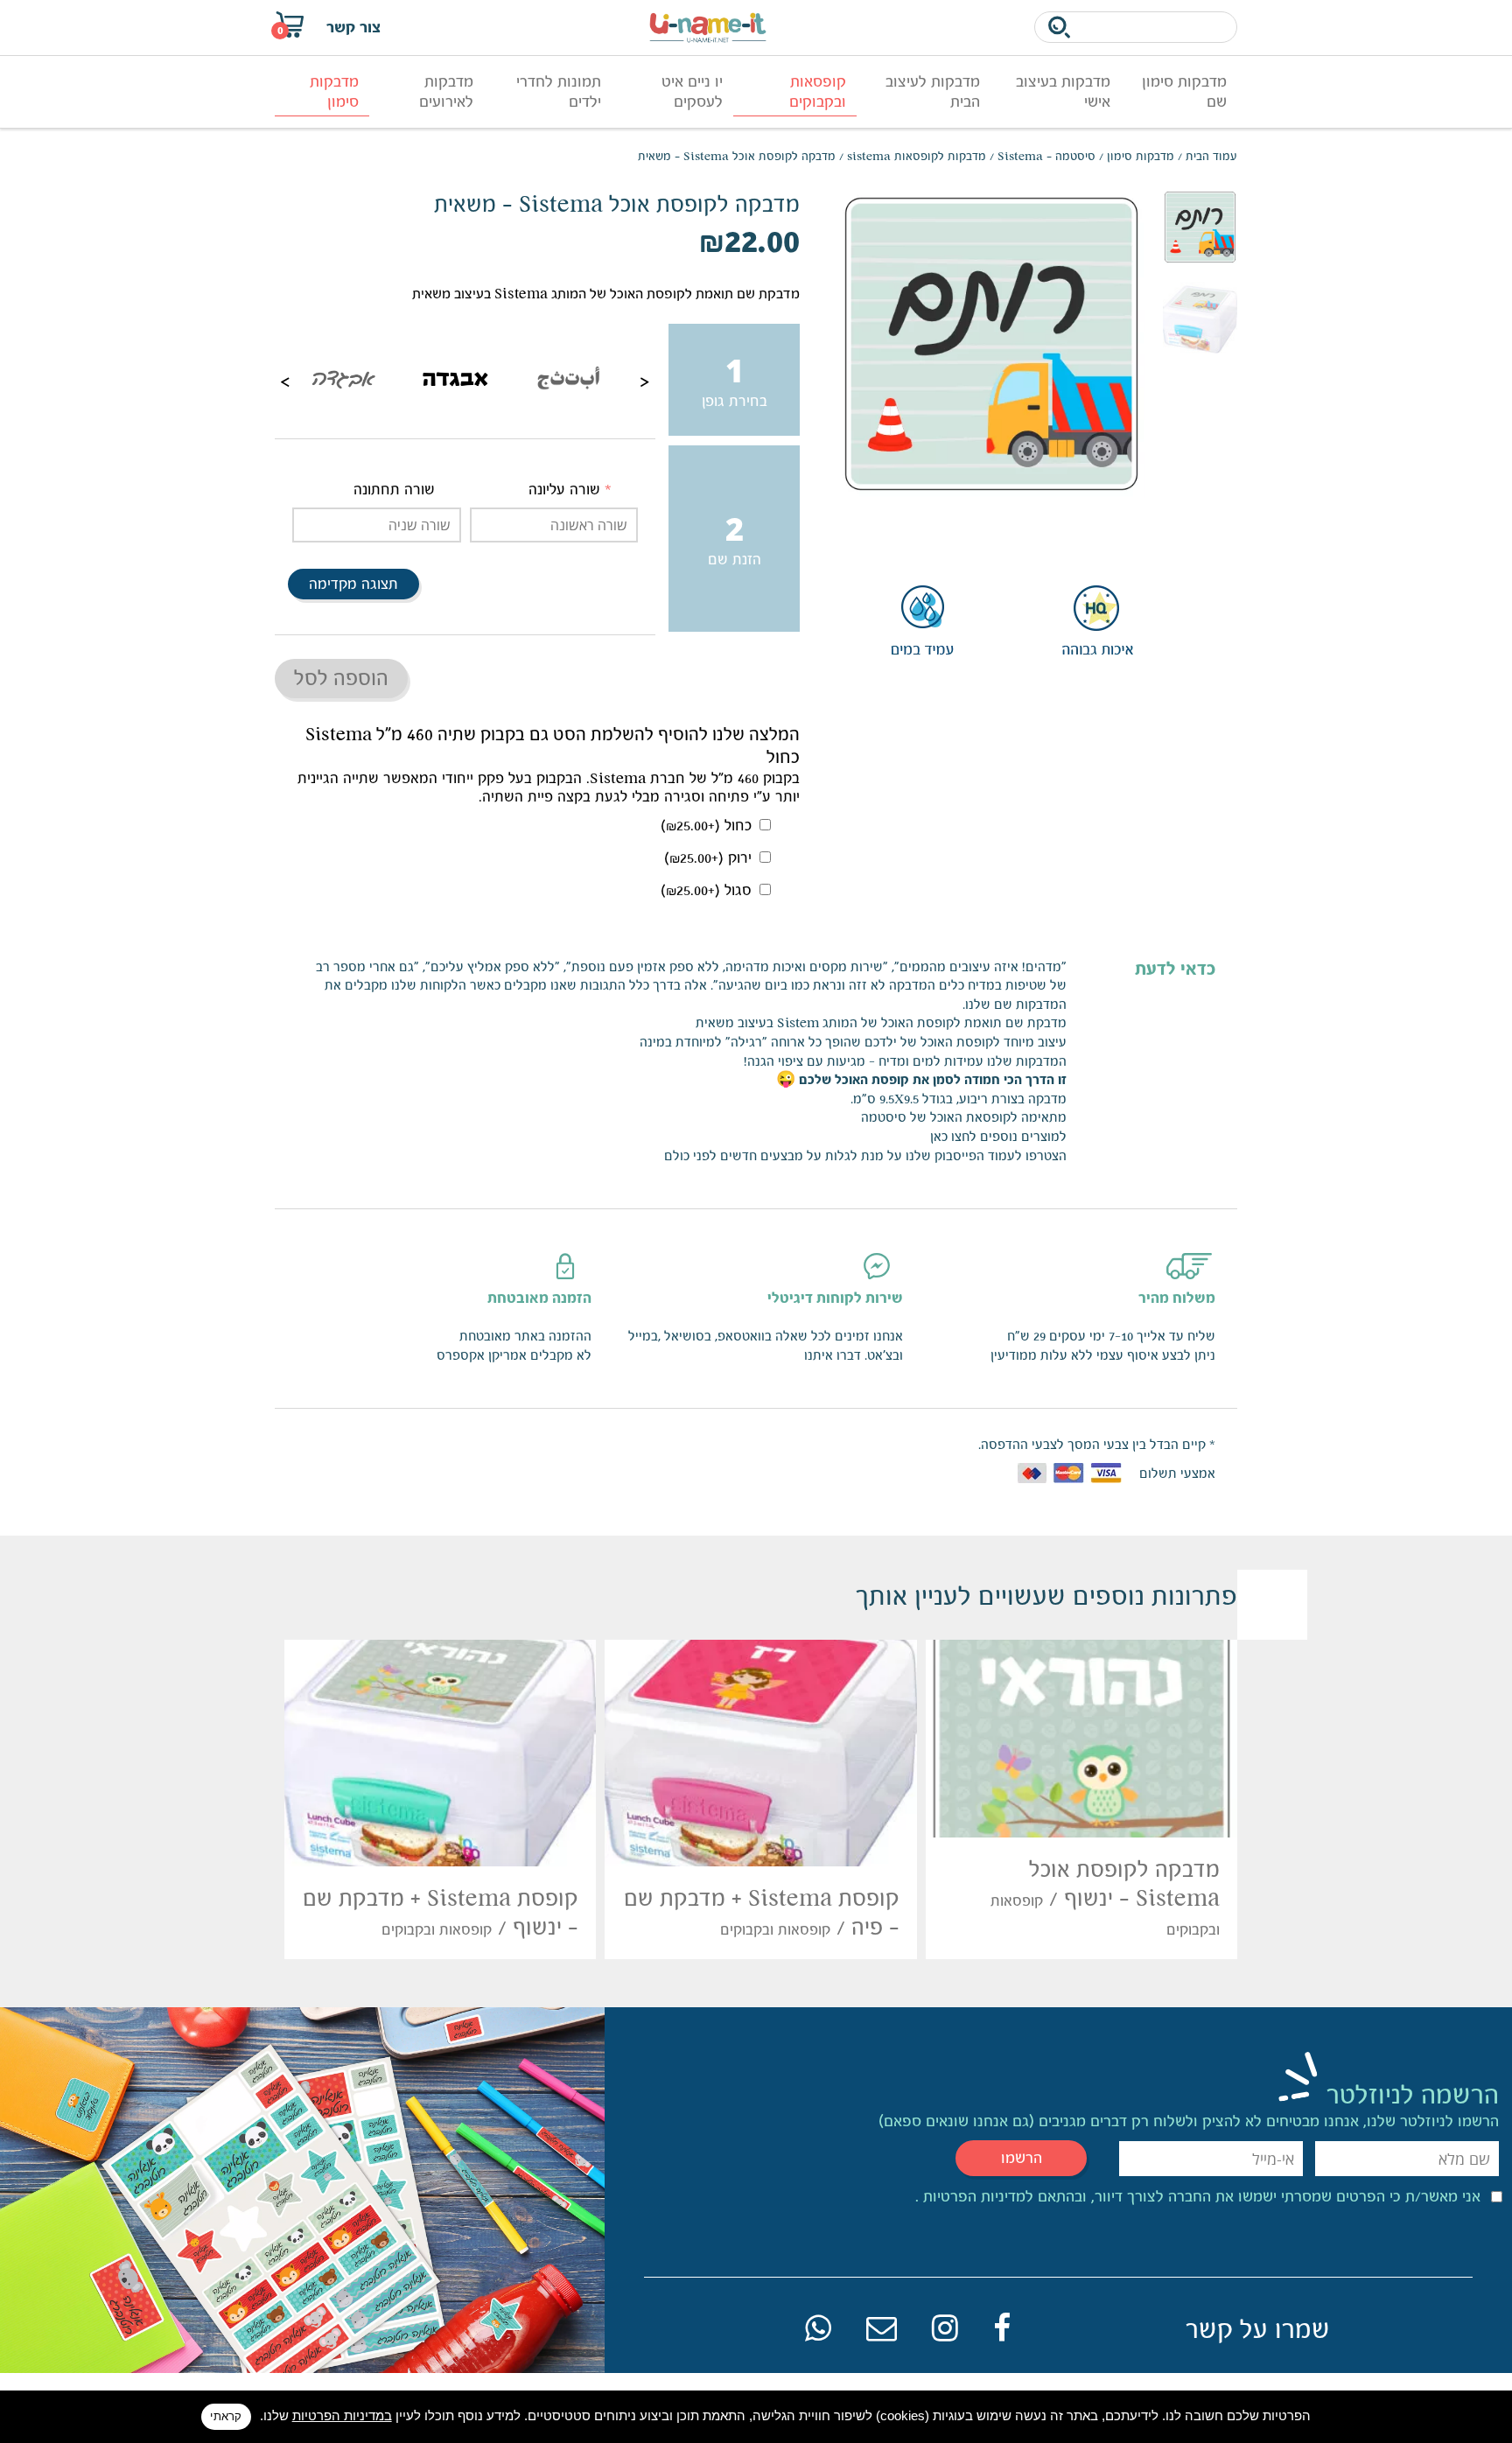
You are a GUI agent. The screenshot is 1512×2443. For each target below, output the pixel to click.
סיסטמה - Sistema (1046, 156)
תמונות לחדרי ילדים (559, 91)
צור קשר (353, 27)
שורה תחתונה (394, 490)
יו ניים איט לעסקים (692, 91)
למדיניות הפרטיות (976, 2196)
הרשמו (1022, 2158)
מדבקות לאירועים (446, 91)
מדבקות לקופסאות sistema (917, 156)
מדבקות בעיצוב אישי (1063, 91)
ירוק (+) (710, 858)
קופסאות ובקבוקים (818, 91)
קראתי (226, 2416)
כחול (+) (708, 826)
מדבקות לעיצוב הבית (933, 91)
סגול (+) (708, 890)
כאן (939, 1136)
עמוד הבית (1211, 156)
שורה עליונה (564, 490)
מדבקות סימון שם (1184, 91)
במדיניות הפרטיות (342, 2415)
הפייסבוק (959, 1155)
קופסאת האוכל (970, 1117)
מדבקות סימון (334, 91)
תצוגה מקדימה (353, 584)
